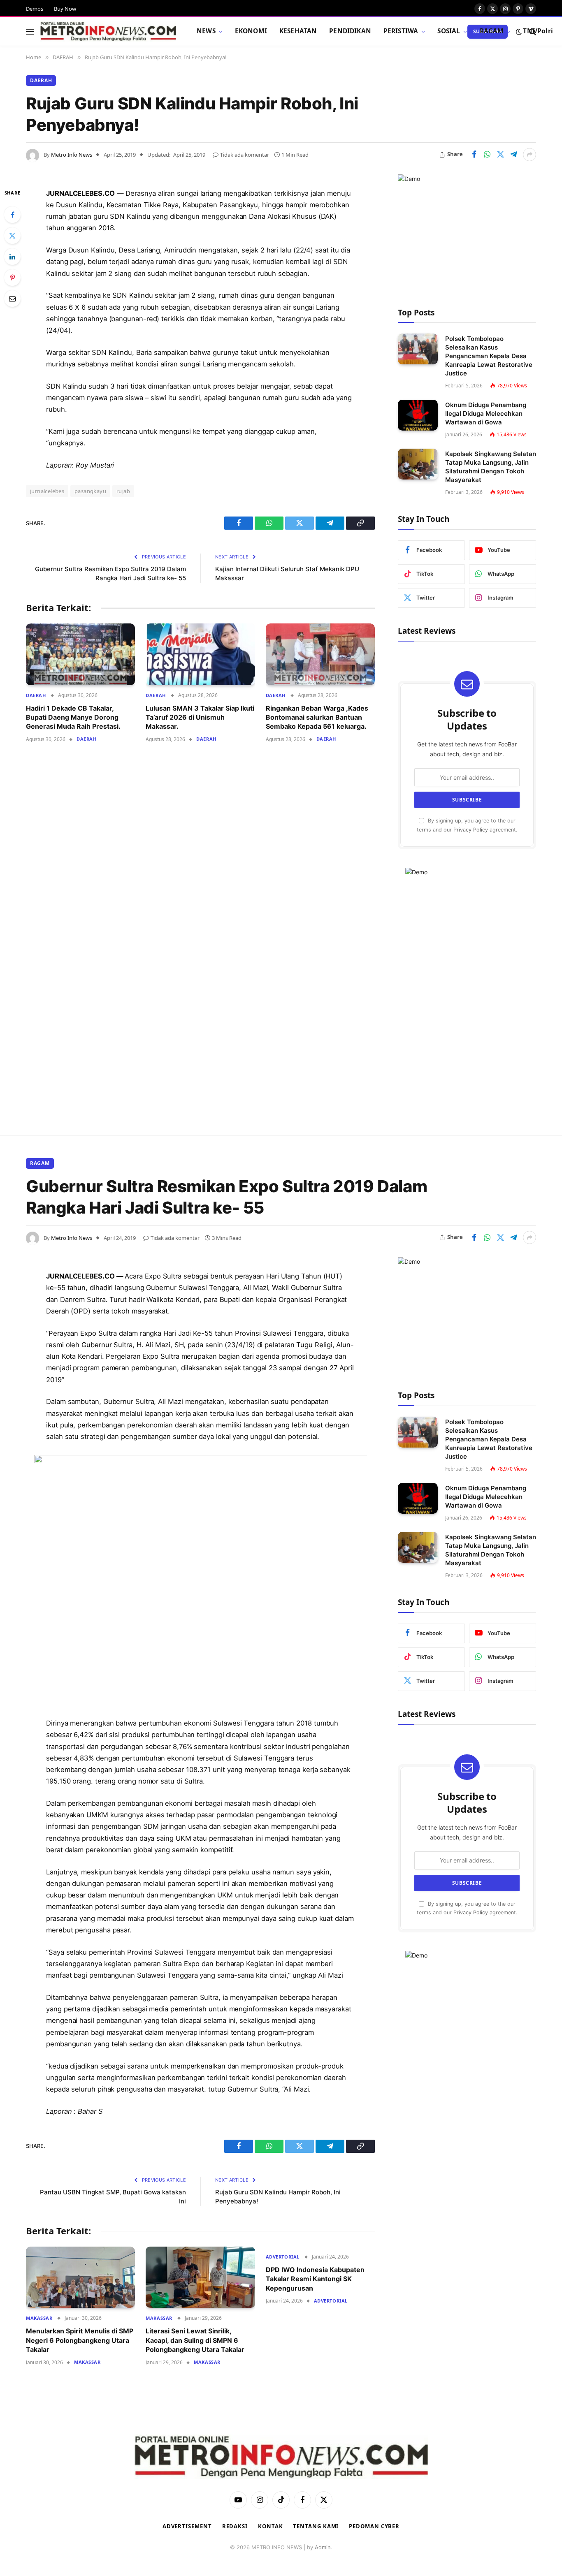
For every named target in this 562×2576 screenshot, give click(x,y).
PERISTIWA (401, 31)
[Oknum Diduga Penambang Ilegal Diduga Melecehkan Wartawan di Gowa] (418, 415)
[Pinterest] (12, 278)
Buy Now (65, 9)
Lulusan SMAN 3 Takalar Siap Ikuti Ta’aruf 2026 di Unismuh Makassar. (200, 717)
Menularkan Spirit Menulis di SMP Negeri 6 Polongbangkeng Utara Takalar (80, 2340)
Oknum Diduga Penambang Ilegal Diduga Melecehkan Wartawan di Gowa (486, 414)
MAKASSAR (39, 2318)
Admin (323, 2547)
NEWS (206, 31)
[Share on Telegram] (513, 155)
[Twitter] (12, 236)
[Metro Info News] (108, 32)
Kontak (270, 2526)
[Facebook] (12, 215)
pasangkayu (90, 491)
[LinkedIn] (12, 257)
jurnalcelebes (47, 491)
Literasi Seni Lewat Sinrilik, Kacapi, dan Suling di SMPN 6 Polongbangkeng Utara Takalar (195, 2340)
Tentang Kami (316, 2526)
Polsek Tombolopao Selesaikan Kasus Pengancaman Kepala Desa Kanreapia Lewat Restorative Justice (489, 356)
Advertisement (187, 2526)
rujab (123, 491)
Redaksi (235, 2526)
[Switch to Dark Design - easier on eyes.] (519, 32)
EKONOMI (251, 31)
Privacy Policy (471, 830)
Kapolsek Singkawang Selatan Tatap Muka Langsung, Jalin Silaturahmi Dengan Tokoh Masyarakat (491, 467)
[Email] (12, 299)
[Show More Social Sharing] (529, 155)
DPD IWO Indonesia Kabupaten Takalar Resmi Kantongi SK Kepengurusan (315, 2279)
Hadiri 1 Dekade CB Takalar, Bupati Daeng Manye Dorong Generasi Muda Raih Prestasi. (73, 717)
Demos (35, 9)
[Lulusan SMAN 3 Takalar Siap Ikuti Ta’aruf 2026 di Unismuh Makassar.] (200, 654)
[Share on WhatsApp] (487, 155)
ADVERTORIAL (283, 2257)
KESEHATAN (298, 31)
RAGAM (492, 31)
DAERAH (41, 80)
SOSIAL (449, 31)
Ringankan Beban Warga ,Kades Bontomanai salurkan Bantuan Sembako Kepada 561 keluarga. (317, 717)
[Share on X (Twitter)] (500, 155)
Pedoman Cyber (374, 2526)
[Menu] (30, 31)
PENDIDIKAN (350, 31)
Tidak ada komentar (245, 155)
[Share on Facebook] (474, 155)
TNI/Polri (538, 31)
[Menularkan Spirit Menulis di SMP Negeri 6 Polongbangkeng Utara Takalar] (80, 2277)
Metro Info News (72, 155)
